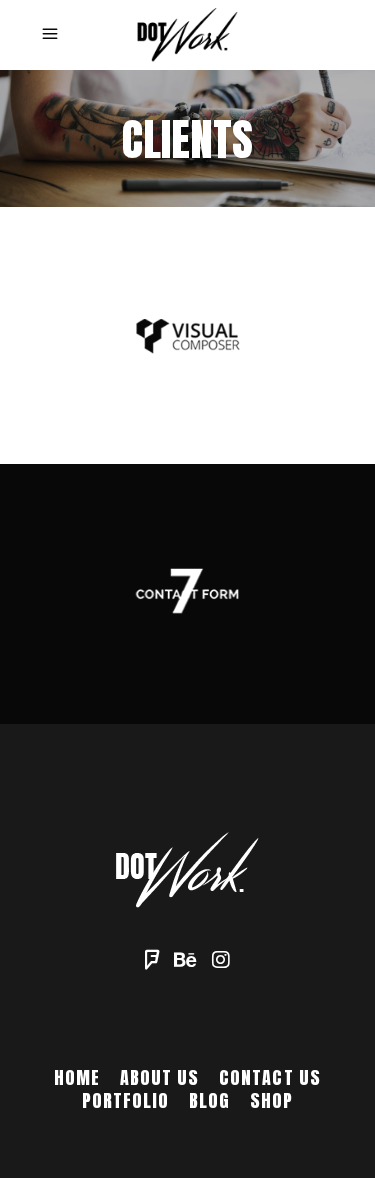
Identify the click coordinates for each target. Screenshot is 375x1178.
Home (77, 1077)
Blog (209, 1100)
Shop (271, 1100)
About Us (160, 1077)
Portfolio (126, 1100)
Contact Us (270, 1077)
